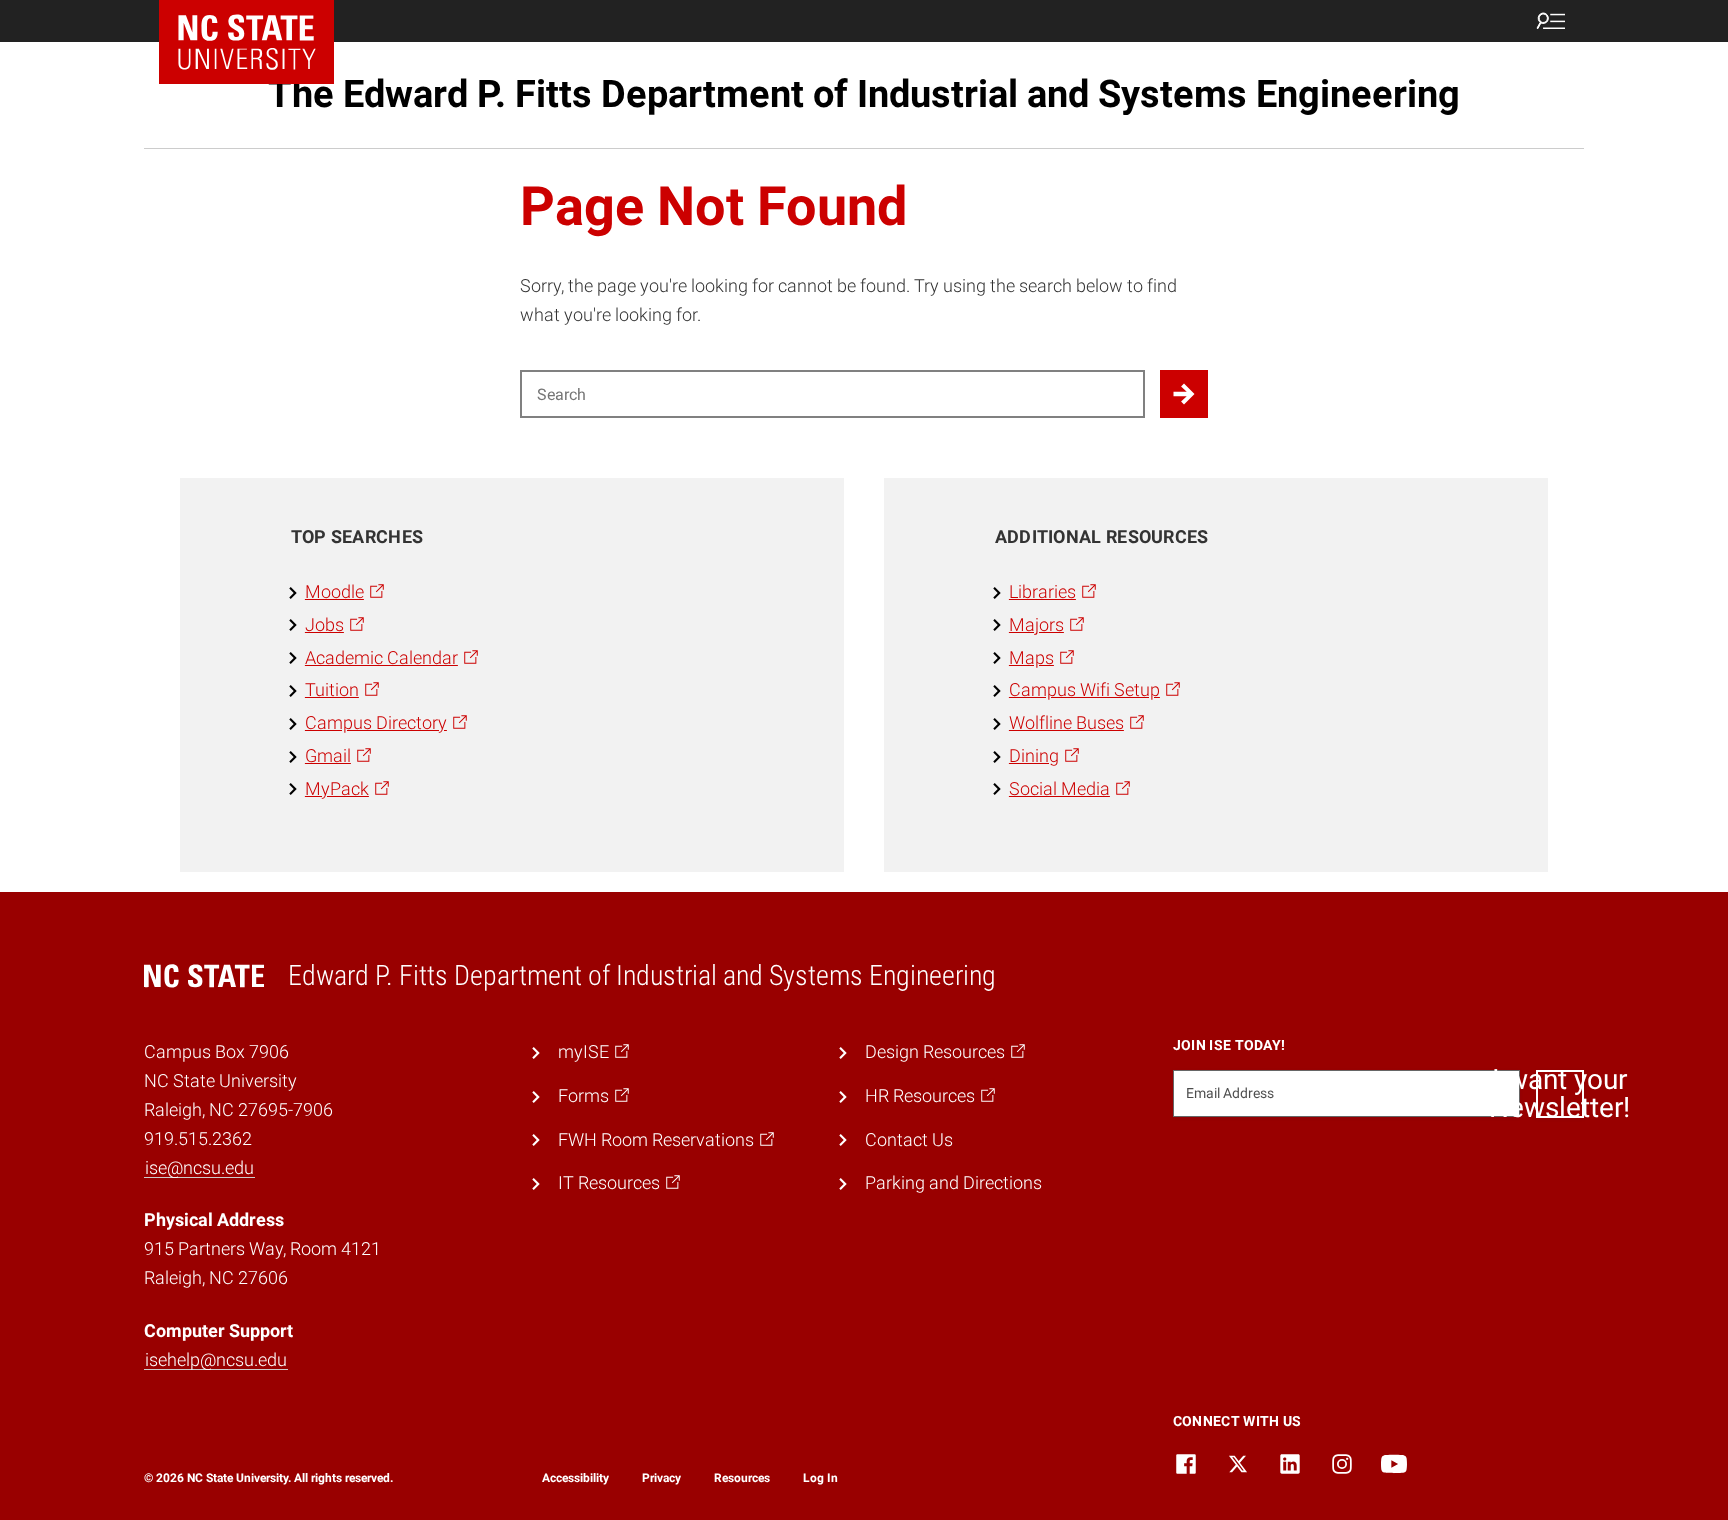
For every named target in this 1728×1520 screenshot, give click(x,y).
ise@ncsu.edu (199, 1167)
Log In (820, 1478)
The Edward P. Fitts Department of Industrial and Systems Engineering (864, 94)
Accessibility (575, 1478)
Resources (742, 1478)
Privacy (661, 1478)
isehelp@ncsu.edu (216, 1359)
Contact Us (909, 1139)
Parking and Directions (953, 1182)
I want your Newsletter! (1560, 1094)
